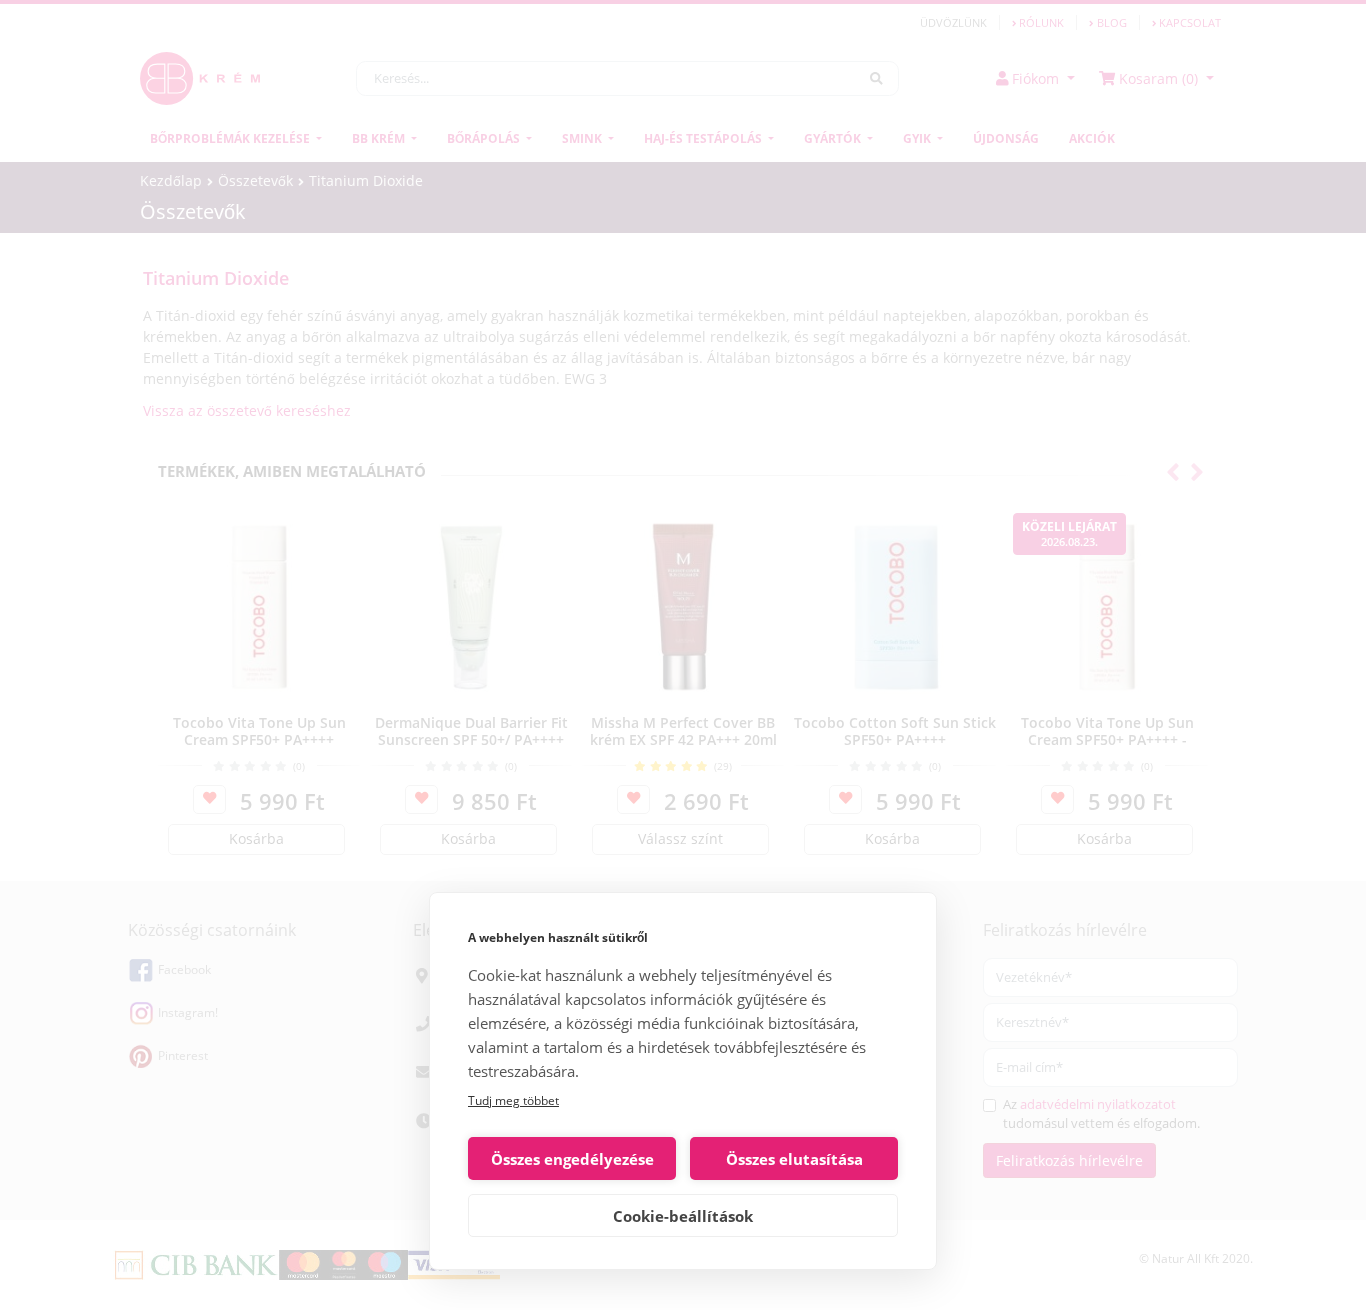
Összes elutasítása (794, 1159)
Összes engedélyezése (572, 1159)
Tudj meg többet (513, 1100)
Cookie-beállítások (683, 1216)
